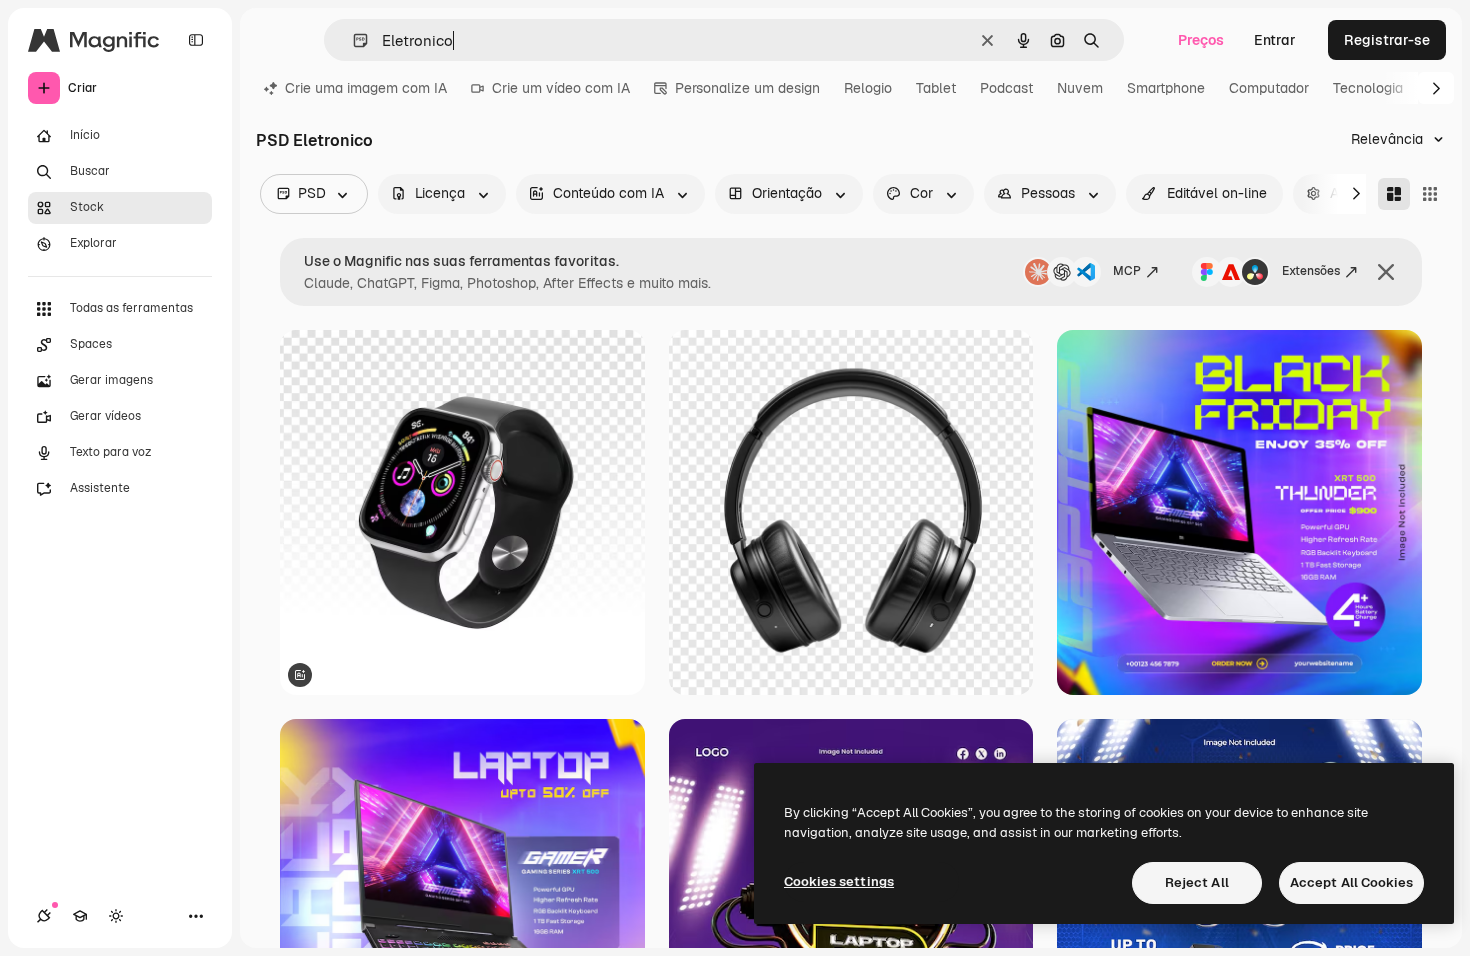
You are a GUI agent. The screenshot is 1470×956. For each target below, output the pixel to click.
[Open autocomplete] (352, 40)
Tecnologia (1368, 88)
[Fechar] (1386, 272)
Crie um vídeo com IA (561, 88)
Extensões (1311, 271)
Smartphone (1166, 88)
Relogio (868, 88)
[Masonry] (1394, 194)
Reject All (1197, 882)
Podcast (1006, 88)
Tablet (936, 88)
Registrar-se (1387, 40)
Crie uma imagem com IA (366, 88)
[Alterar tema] (116, 916)
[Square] (1430, 194)
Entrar (1275, 40)
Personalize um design (747, 88)
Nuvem (1080, 88)
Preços (1201, 40)
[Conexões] (44, 916)
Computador (1269, 88)
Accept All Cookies (1351, 882)
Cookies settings (839, 881)
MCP (1127, 271)
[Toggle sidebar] (196, 40)
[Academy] (80, 916)
